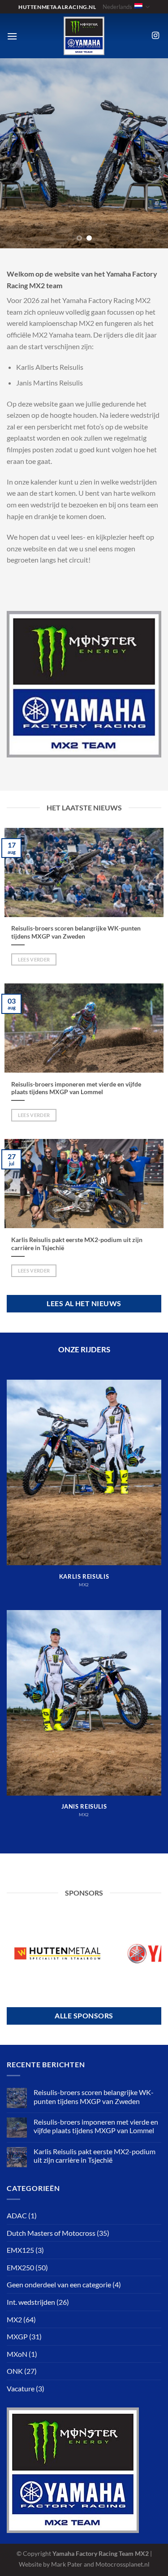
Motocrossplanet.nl (123, 2564)
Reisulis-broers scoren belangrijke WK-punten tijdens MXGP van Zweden (76, 932)
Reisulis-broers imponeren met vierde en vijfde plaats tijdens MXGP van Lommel (76, 1088)
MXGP (17, 2336)
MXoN (17, 2354)
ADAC (17, 2215)
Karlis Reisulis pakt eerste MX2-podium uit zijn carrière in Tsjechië (77, 1244)
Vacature (21, 2388)
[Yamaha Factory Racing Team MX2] (84, 36)
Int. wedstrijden (31, 2302)
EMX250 (20, 2267)
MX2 (14, 2319)
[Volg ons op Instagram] (155, 36)
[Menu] (12, 36)
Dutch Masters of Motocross (51, 2233)
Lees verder (34, 959)
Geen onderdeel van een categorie (59, 2284)
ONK (15, 2371)
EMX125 (20, 2250)
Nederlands (117, 7)
